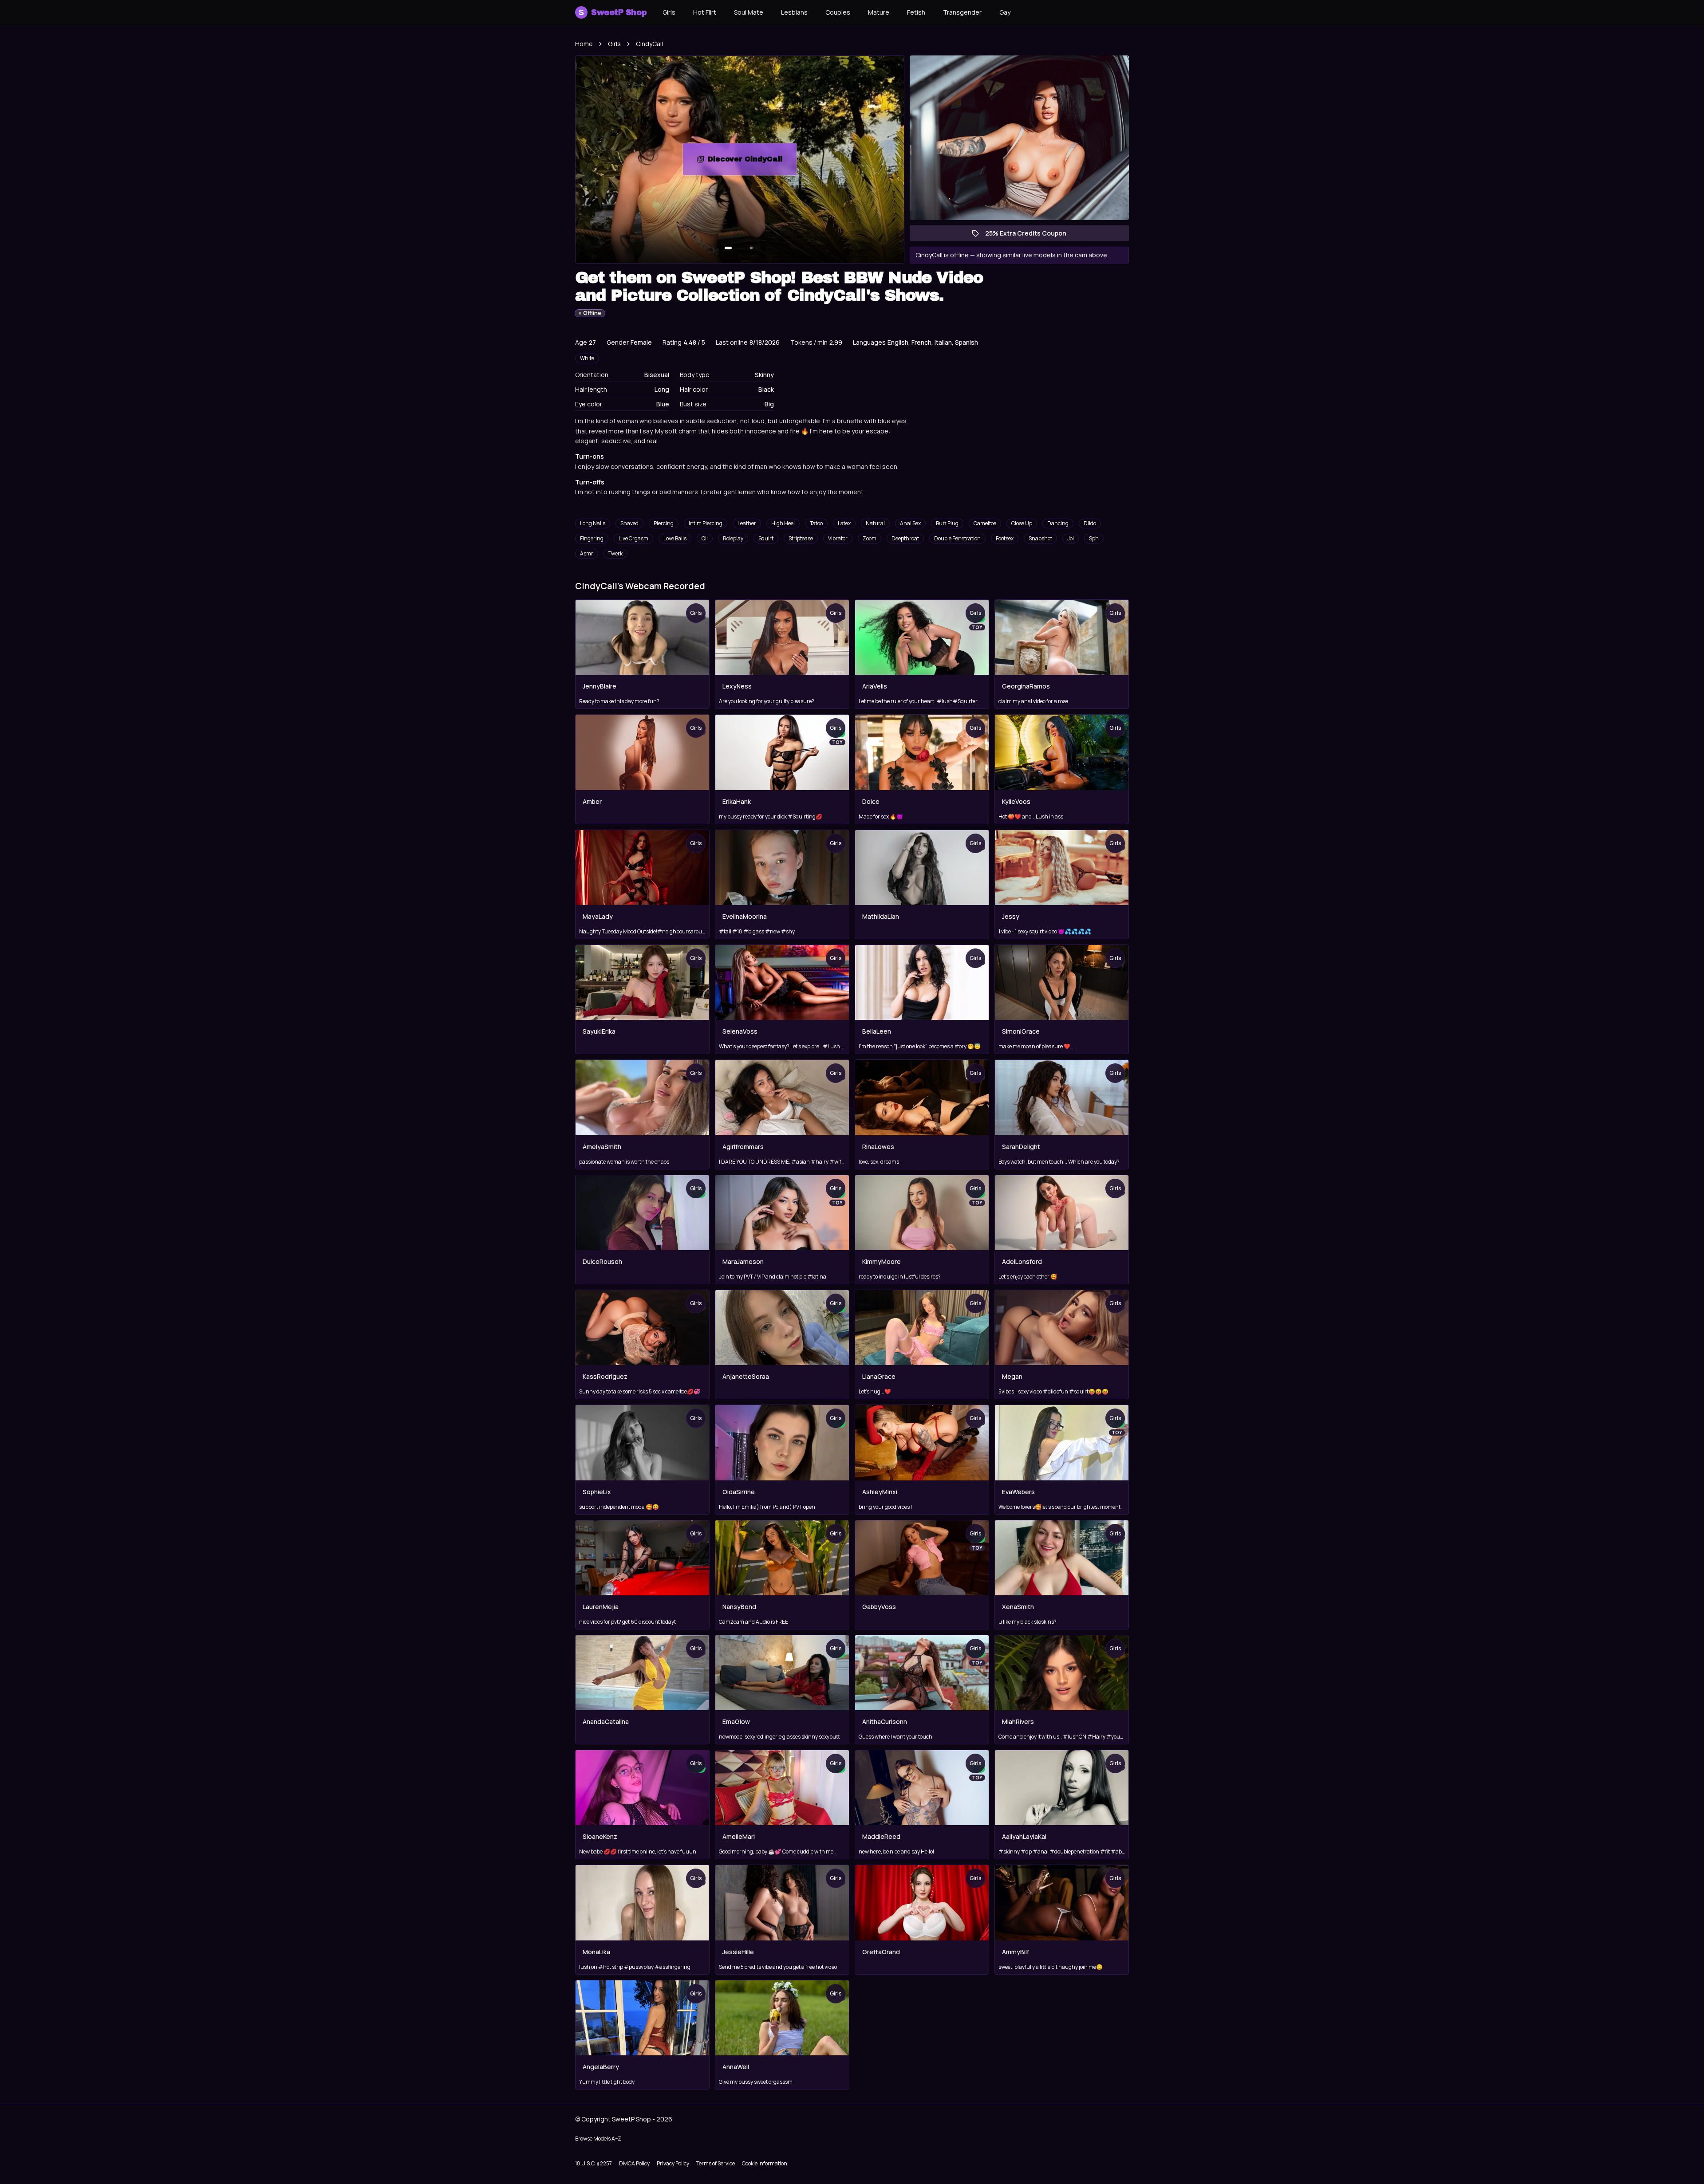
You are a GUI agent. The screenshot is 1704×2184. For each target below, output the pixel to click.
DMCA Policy (634, 2163)
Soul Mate (749, 12)
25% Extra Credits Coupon (1030, 235)
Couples (838, 12)
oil (705, 538)
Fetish (916, 12)
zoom (870, 538)
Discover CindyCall (752, 162)
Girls (669, 12)
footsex (1005, 538)
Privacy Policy (673, 2163)
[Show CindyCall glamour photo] (751, 248)
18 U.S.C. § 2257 (594, 2163)
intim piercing (706, 523)
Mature (879, 12)
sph (1094, 538)
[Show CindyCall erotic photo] (728, 248)
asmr (587, 553)
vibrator (838, 538)
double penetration (957, 538)
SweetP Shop (613, 12)
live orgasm (633, 538)
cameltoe (985, 523)
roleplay (733, 538)
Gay (1005, 12)
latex (844, 523)
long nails (593, 523)
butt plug (947, 523)
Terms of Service (716, 2163)
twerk (615, 553)
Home (584, 44)
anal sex (910, 523)
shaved (629, 523)
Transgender (962, 12)
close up (1022, 523)
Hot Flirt (705, 12)
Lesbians (794, 12)
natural (875, 523)
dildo (1090, 523)
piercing (664, 523)
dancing (1058, 523)
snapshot (1040, 538)
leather (747, 523)
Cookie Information (765, 2163)
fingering (592, 538)
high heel (783, 523)
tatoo (816, 523)
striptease (801, 538)
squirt (766, 538)
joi (1071, 538)
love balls (675, 538)
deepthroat (905, 538)
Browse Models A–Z (598, 2139)
